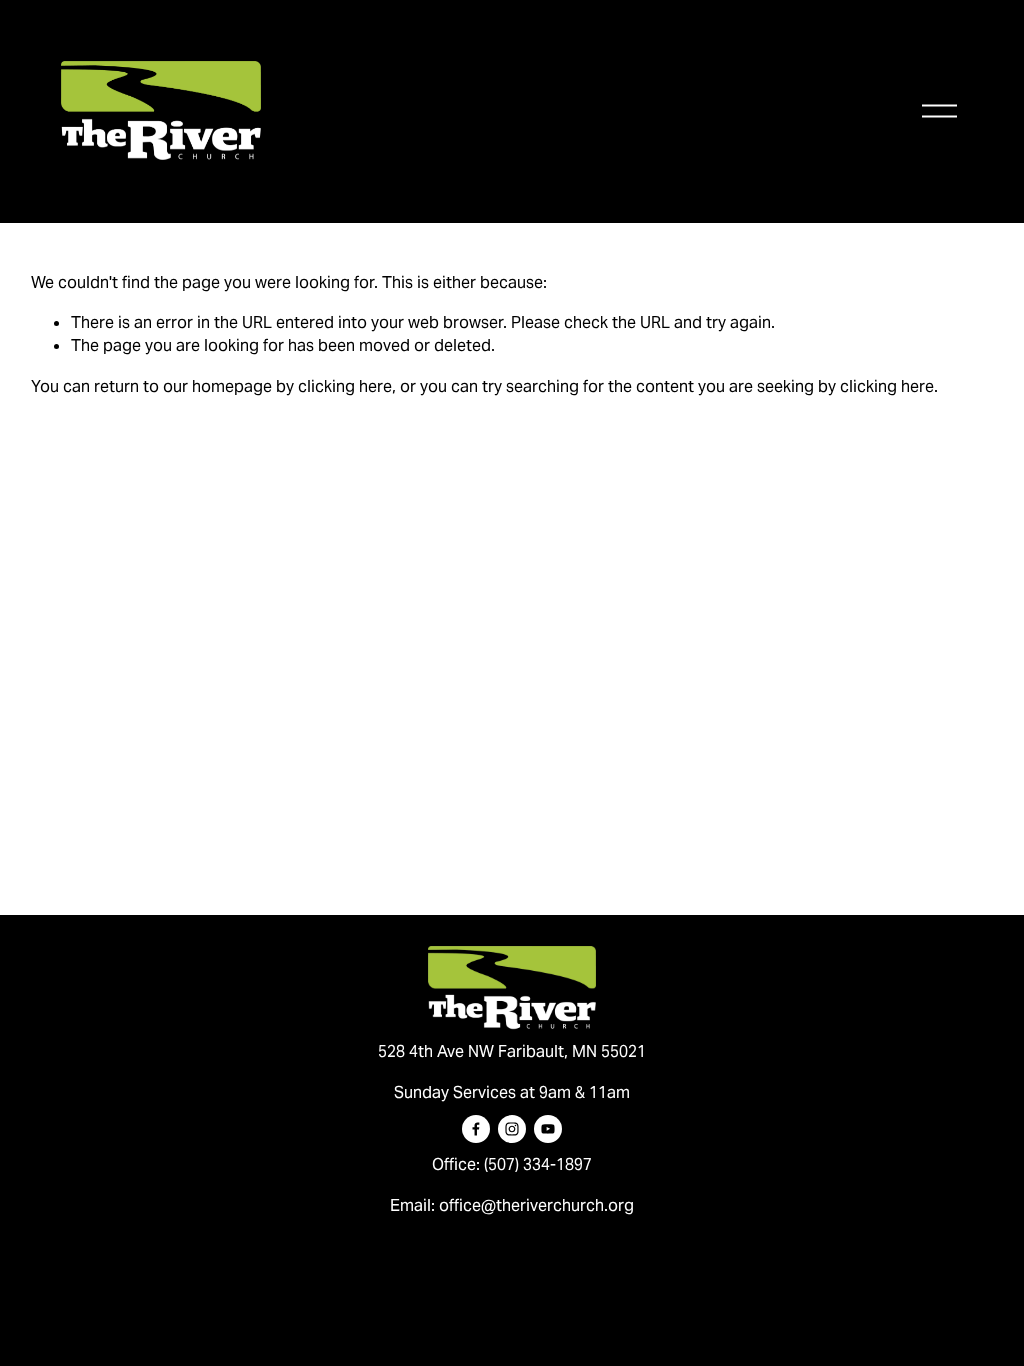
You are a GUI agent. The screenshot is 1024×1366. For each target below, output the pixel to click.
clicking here (345, 386)
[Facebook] (476, 1129)
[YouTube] (548, 1129)
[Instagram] (512, 1129)
